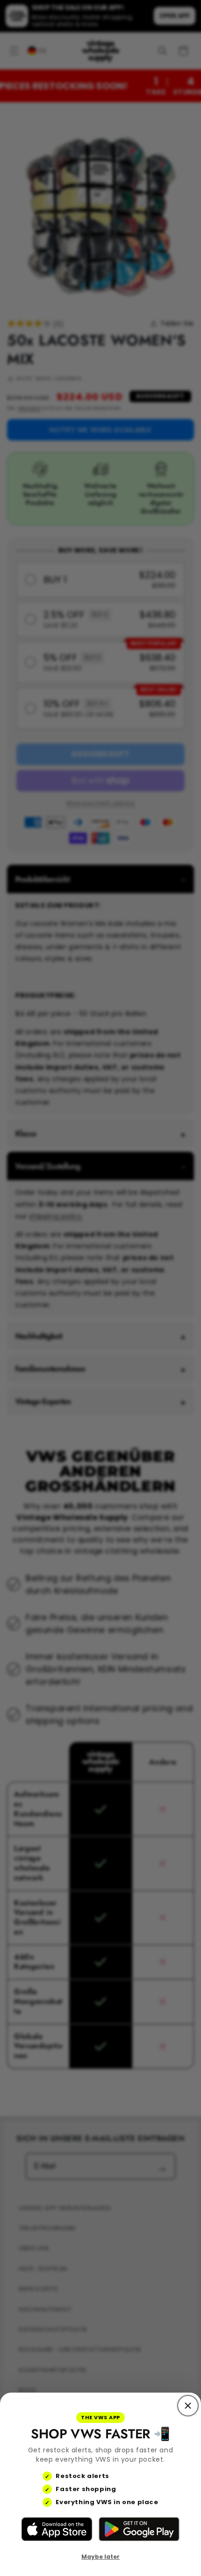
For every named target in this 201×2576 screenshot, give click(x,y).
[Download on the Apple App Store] (57, 2529)
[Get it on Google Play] (139, 2529)
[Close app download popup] (188, 2406)
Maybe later (100, 2557)
